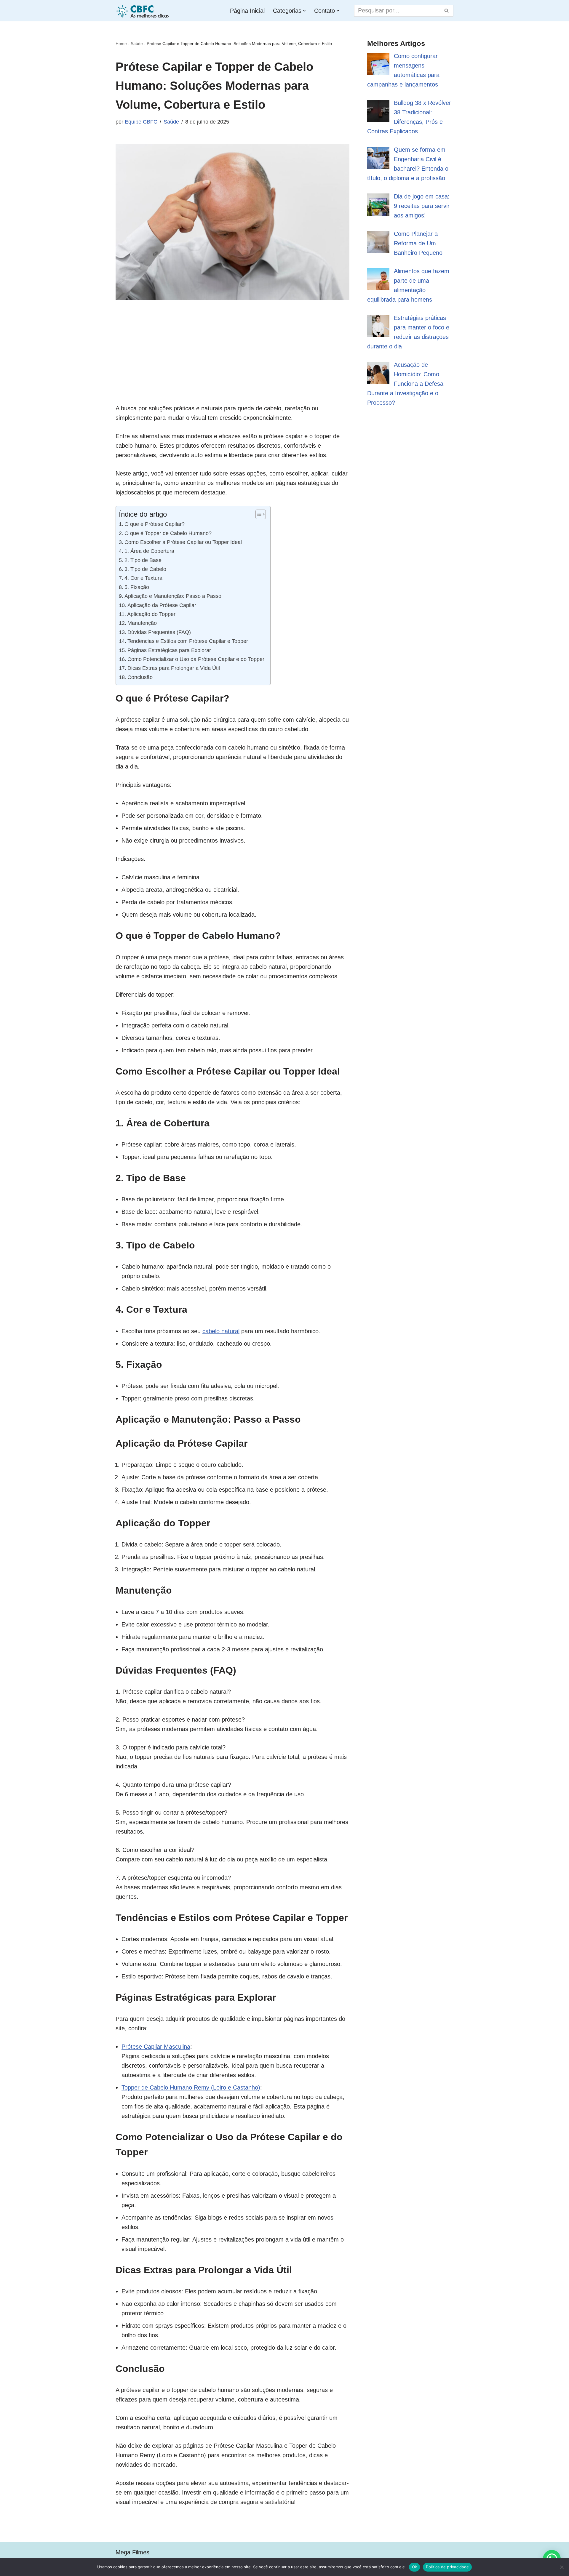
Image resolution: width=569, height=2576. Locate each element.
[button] (304, 11)
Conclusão (140, 677)
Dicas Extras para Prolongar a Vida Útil (174, 668)
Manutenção (142, 623)
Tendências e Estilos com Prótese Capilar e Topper (188, 641)
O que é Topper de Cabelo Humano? (168, 533)
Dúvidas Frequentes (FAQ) (159, 632)
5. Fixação (137, 587)
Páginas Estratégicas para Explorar (169, 650)
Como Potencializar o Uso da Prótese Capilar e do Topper (196, 659)
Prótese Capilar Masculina (156, 2047)
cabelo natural (221, 1331)
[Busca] (447, 11)
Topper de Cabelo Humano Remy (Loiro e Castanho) (191, 2087)
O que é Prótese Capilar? (155, 524)
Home (121, 44)
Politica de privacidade (447, 2567)
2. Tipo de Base (143, 560)
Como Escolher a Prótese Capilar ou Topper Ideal (183, 542)
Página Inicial (247, 11)
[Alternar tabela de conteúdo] (258, 514)
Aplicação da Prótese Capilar (162, 605)
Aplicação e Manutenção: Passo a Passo (173, 596)
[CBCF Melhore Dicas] (143, 11)
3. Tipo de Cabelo (145, 569)
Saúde (137, 44)
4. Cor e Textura (143, 578)
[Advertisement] (232, 362)
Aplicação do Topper (151, 614)
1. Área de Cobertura (149, 551)
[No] (562, 2567)
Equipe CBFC (141, 122)
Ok (415, 2567)
